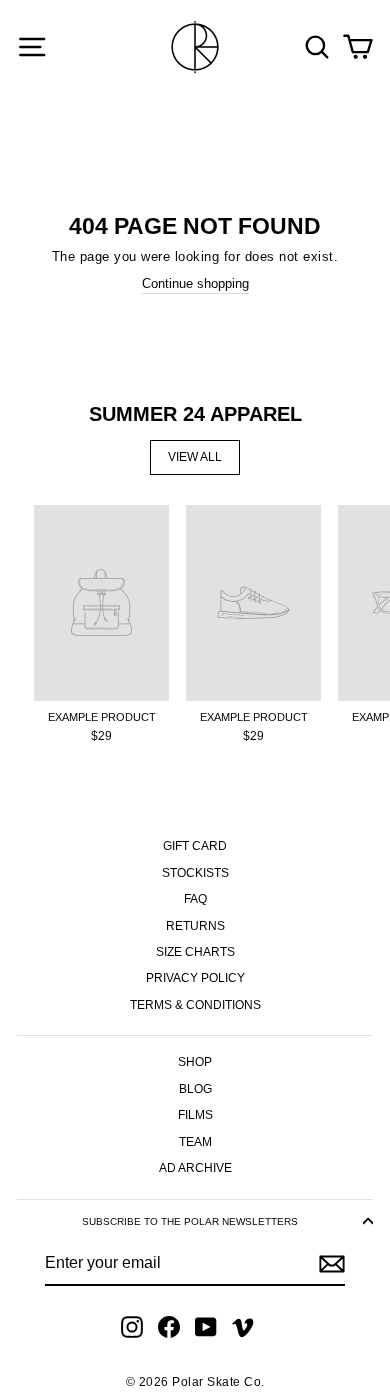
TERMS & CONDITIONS (195, 1005)
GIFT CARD (195, 846)
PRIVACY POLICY (195, 978)
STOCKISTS (195, 873)
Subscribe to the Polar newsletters (190, 1221)
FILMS (195, 1115)
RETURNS (195, 926)
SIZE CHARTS (195, 952)
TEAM (195, 1142)
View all (195, 457)
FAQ (195, 899)
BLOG (195, 1089)
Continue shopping (195, 283)
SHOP (195, 1062)
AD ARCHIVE (195, 1168)
